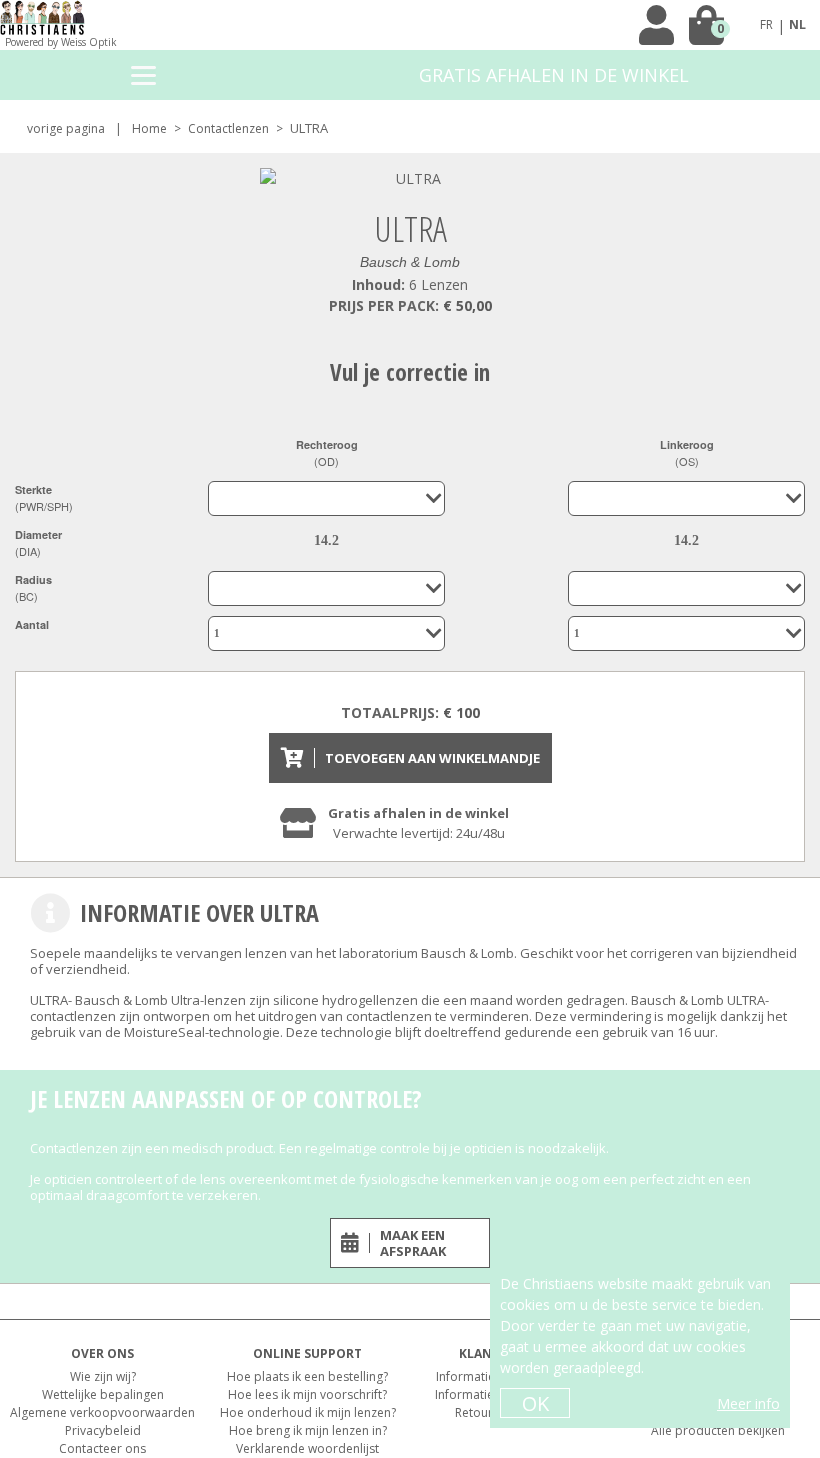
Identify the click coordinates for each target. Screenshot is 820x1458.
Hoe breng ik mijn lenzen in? (308, 1430)
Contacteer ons (102, 1448)
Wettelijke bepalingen (103, 1394)
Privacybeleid (103, 1430)
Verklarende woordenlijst (307, 1448)
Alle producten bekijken (718, 1430)
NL (797, 24)
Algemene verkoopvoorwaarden (102, 1412)
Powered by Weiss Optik (61, 42)
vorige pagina (66, 128)
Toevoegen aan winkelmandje (432, 758)
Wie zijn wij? (103, 1376)
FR (766, 24)
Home (149, 128)
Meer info (748, 1403)
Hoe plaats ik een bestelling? (307, 1376)
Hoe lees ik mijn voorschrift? (307, 1394)
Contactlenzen (228, 128)
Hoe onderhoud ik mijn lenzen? (308, 1412)
